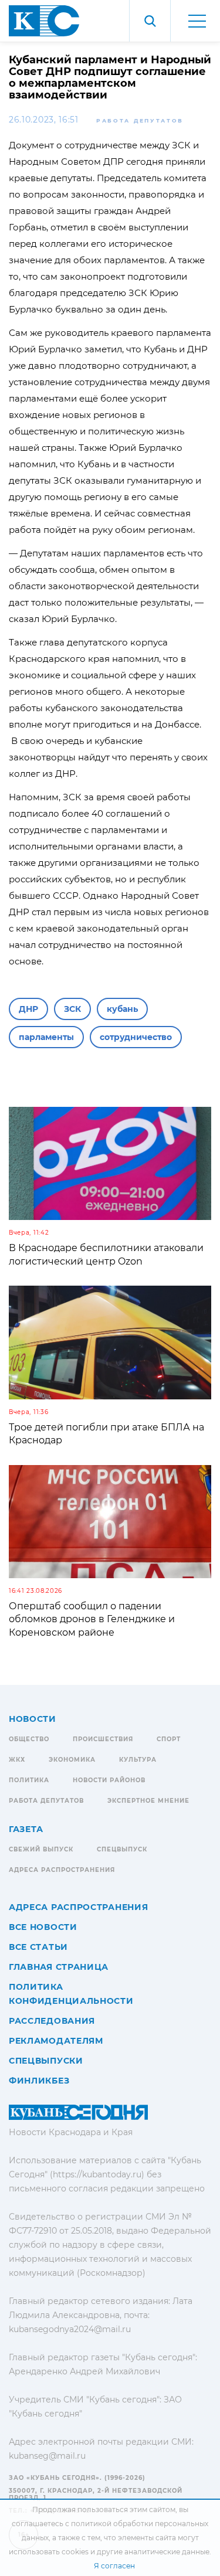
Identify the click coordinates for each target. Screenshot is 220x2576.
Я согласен (114, 2566)
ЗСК (72, 1009)
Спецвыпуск (122, 1849)
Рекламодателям (56, 2041)
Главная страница (59, 1967)
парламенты (46, 1037)
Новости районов (109, 1780)
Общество (29, 1739)
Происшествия (103, 1739)
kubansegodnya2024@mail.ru (70, 2329)
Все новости (43, 1927)
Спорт (169, 1739)
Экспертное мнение (148, 1801)
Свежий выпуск (41, 1849)
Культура (138, 1760)
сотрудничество (136, 1037)
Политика (29, 1780)
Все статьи (38, 1947)
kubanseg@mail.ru (47, 2456)
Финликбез (39, 2081)
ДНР (28, 1009)
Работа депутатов (140, 120)
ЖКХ (17, 1760)
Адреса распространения (62, 1870)
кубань (122, 1009)
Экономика (72, 1760)
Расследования (52, 2021)
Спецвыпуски (46, 2061)
